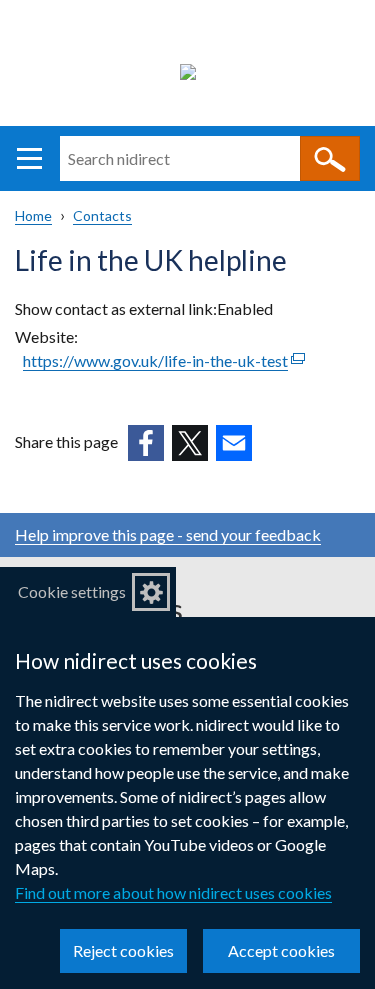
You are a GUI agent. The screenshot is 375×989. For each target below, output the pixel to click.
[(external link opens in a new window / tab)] (146, 443)
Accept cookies (281, 950)
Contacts (102, 215)
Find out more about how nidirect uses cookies (173, 892)
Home (33, 215)
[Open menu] (29, 158)
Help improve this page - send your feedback (168, 534)
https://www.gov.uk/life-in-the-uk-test (164, 360)
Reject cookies (123, 950)
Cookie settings (72, 591)
